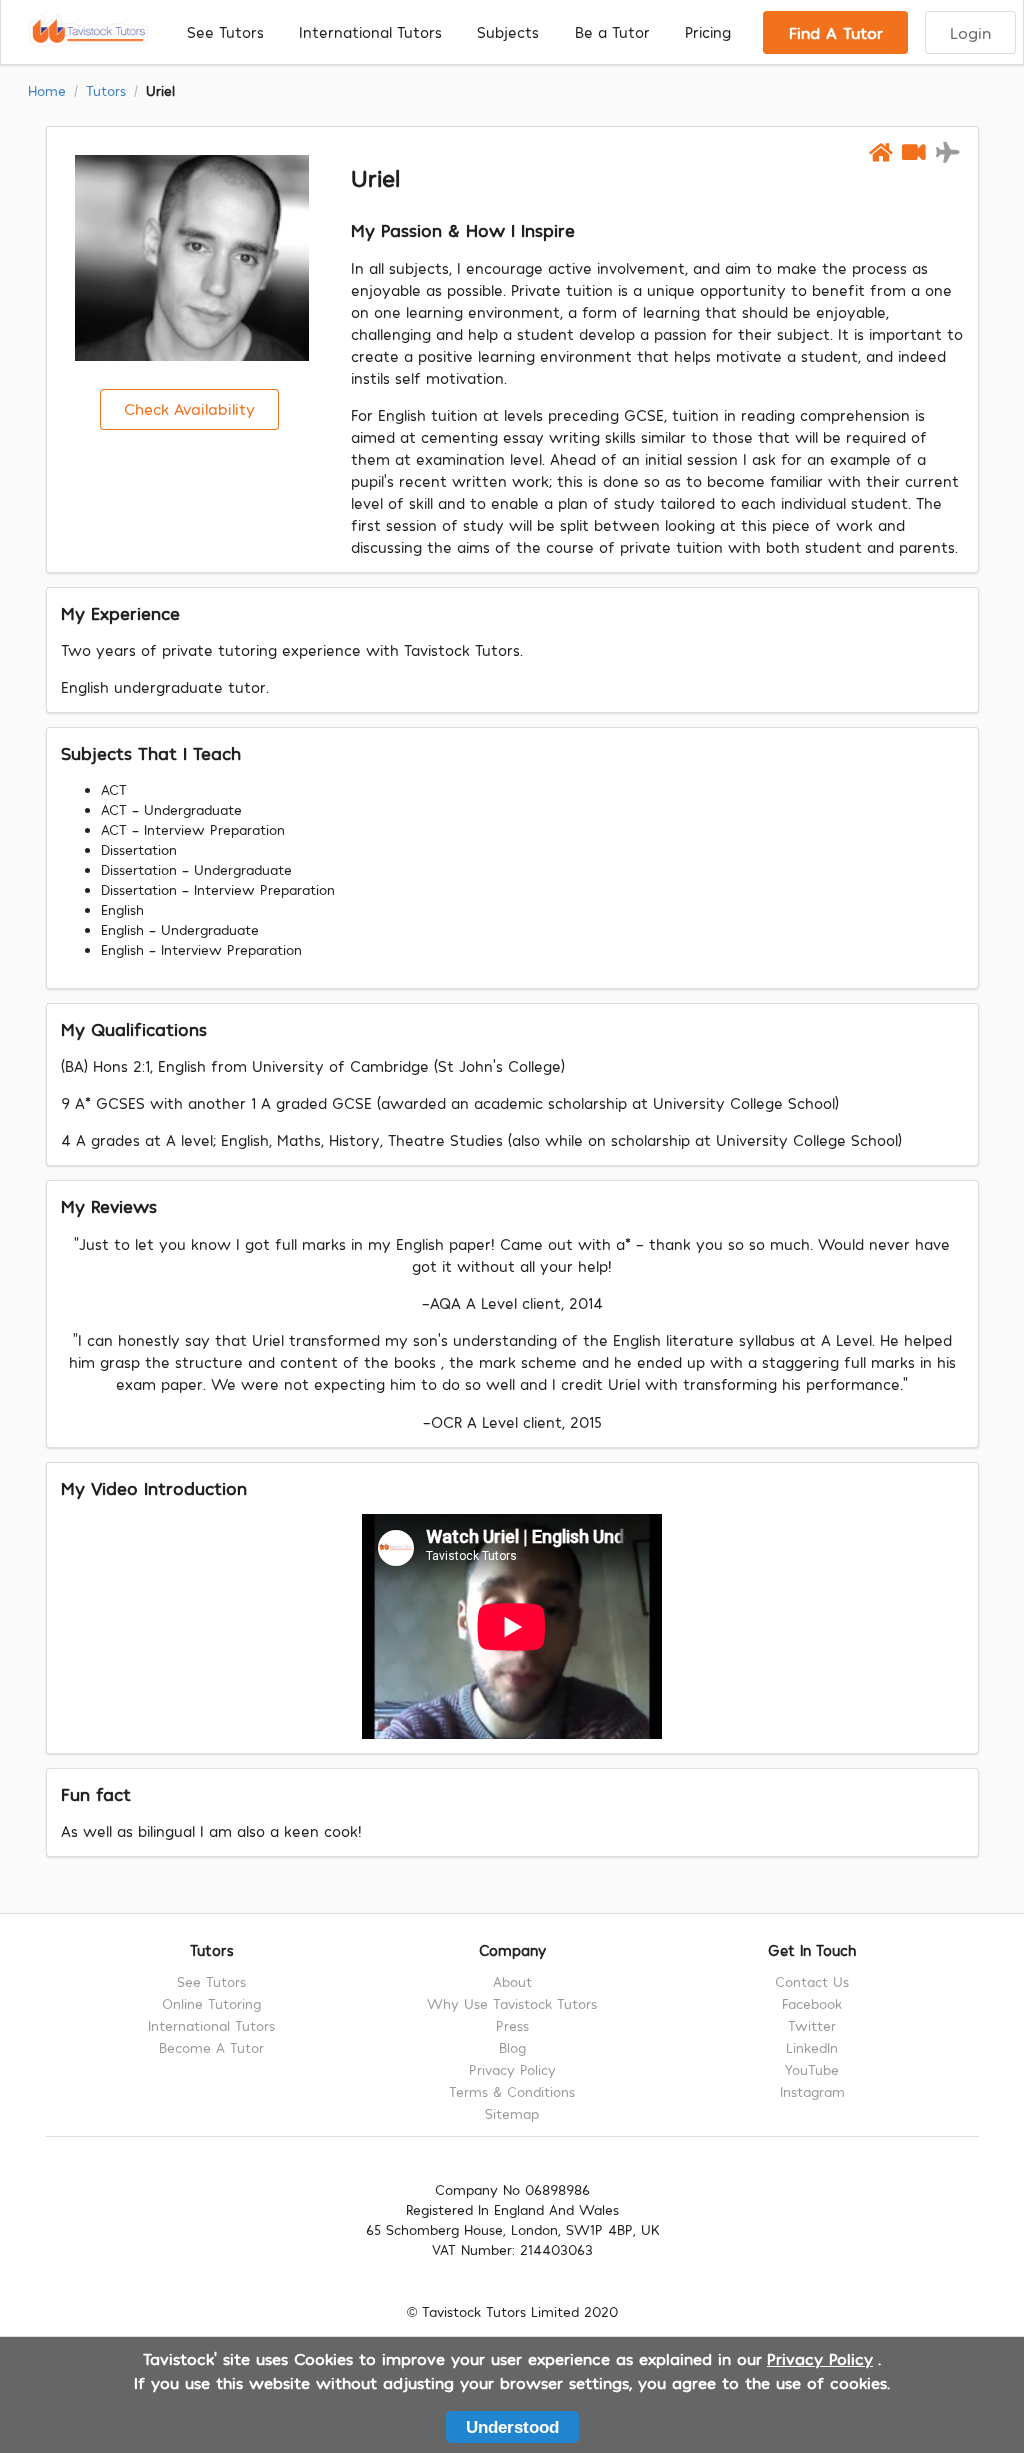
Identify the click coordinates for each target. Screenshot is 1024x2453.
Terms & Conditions (512, 2091)
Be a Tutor (612, 32)
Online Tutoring (211, 2003)
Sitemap (512, 2113)
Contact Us (812, 1982)
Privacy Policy (512, 2069)
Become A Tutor (211, 2047)
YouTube (812, 2069)
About (512, 1982)
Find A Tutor (836, 32)
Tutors (106, 91)
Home (47, 91)
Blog (512, 2047)
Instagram (812, 2091)
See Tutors (225, 32)
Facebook (812, 2003)
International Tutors (370, 32)
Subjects (508, 32)
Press (512, 2025)
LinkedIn (812, 2047)
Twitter (812, 2025)
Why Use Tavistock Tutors (512, 2003)
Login (970, 32)
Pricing (708, 32)
